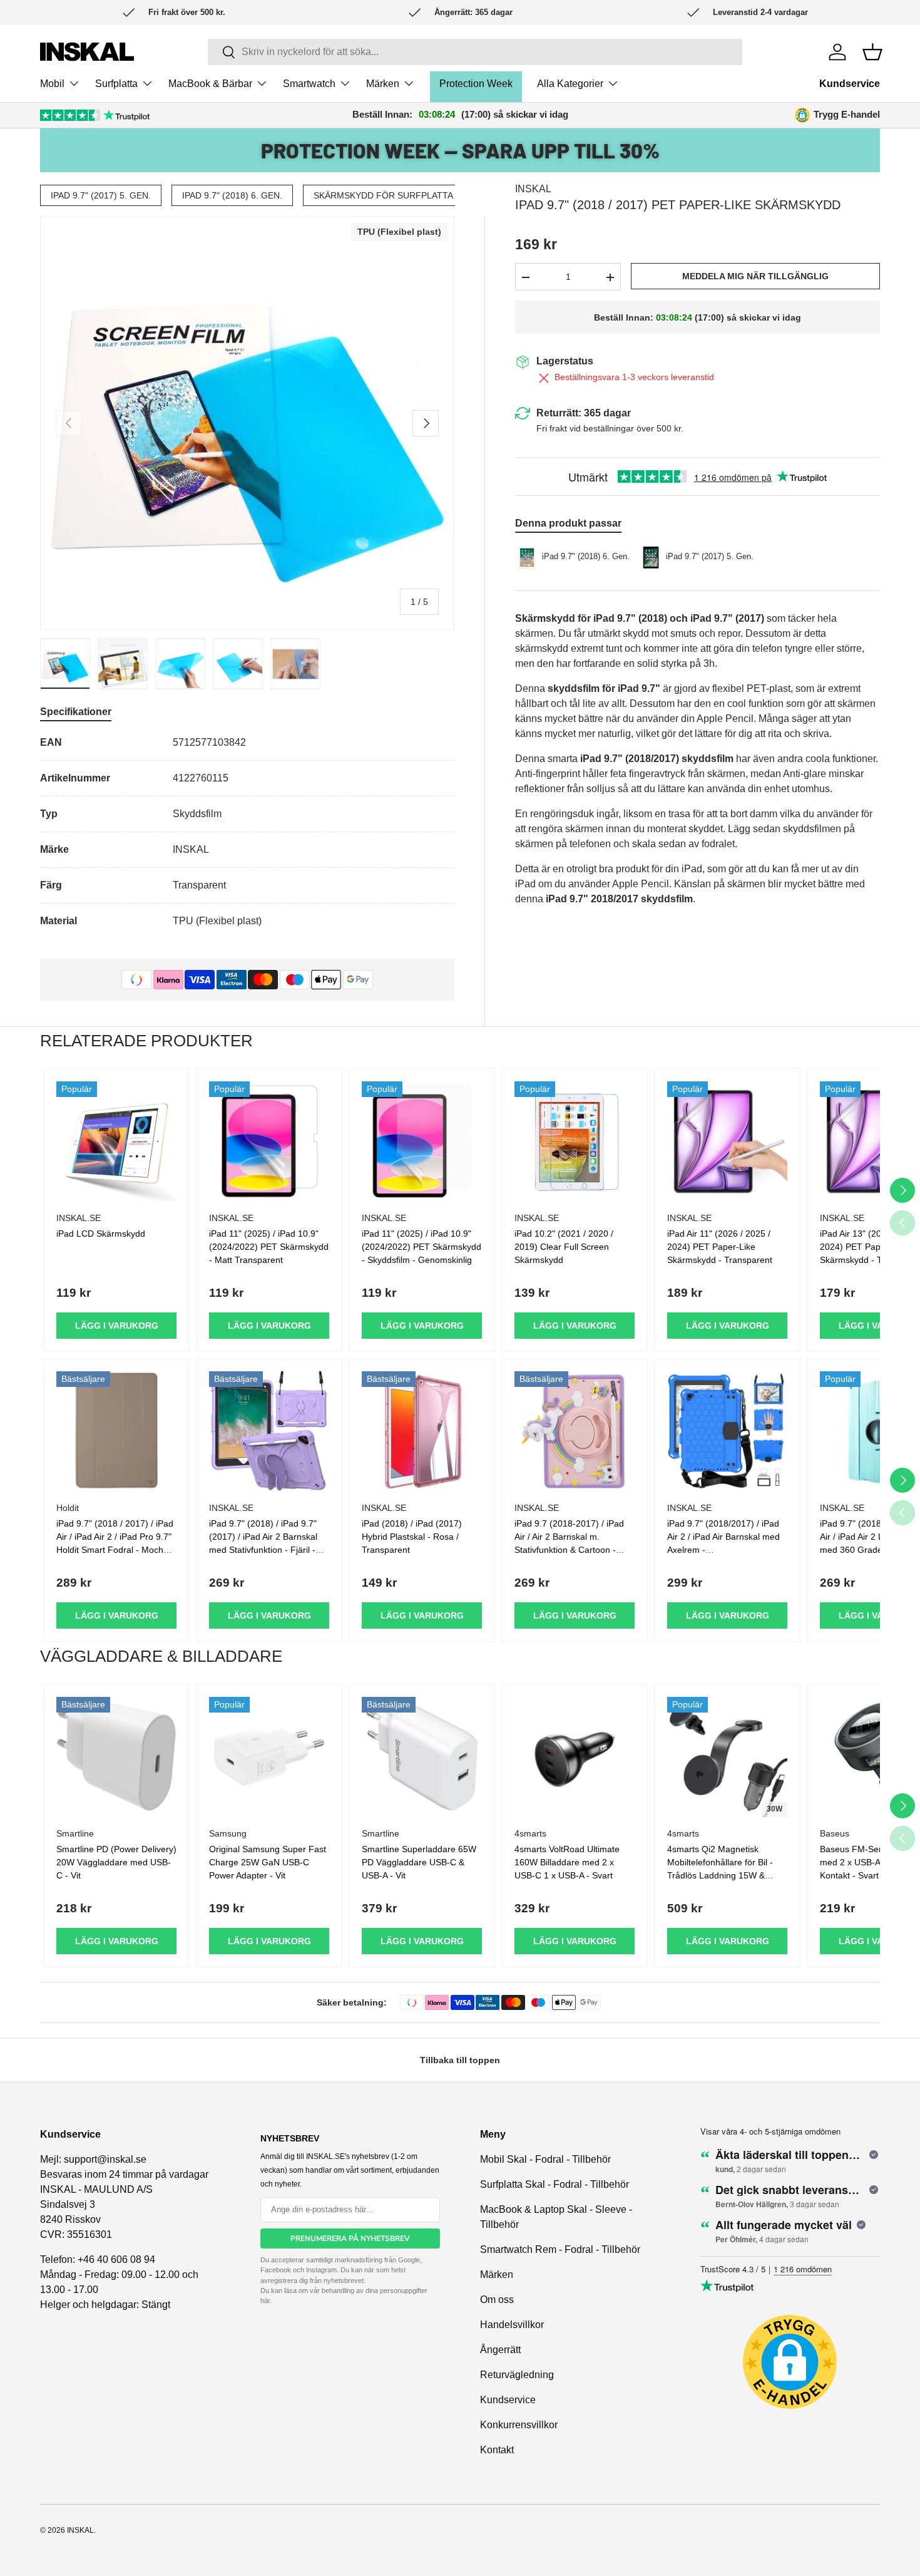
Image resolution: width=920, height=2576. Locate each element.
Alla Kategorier (570, 84)
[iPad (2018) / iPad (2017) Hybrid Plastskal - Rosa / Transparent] (422, 1431)
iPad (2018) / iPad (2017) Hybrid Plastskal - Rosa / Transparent (412, 1537)
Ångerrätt (500, 2350)
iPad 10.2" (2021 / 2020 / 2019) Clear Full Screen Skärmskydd (564, 1247)
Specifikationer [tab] (76, 712)
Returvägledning (517, 2375)
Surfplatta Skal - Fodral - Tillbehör (555, 2184)
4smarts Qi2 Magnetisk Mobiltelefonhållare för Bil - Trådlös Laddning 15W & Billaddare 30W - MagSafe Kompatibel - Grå (720, 1875)
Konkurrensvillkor (519, 2425)
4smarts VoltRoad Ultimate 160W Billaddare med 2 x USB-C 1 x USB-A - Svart (567, 1862)
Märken (383, 84)
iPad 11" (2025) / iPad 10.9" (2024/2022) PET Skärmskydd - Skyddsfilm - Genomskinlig (422, 1247)
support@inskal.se (105, 2159)
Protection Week (476, 84)
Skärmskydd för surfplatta (383, 195)
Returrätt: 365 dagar (584, 413)
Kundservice (850, 84)
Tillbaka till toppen (460, 2060)
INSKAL (533, 189)
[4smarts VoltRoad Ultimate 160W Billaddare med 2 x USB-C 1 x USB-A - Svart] (575, 1757)
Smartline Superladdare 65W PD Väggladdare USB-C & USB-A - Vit (419, 1862)
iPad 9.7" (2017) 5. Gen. (101, 195)
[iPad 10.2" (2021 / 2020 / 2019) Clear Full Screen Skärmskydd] (575, 1141)
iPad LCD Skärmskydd (101, 1234)
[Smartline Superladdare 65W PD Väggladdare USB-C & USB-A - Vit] (422, 1757)
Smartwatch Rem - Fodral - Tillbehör (560, 2249)
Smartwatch (309, 84)
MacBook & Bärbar (210, 84)
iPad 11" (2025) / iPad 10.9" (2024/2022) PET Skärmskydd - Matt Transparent (269, 1247)
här (265, 2300)
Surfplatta (116, 84)
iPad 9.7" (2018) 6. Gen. (232, 195)
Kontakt (497, 2450)
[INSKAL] (87, 52)
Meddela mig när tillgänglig (755, 276)
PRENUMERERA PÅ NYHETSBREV (350, 2239)
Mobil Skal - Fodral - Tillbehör (545, 2159)
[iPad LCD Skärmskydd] (116, 1141)
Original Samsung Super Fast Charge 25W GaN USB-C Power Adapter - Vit (268, 1862)
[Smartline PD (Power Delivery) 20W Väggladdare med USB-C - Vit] (116, 1757)
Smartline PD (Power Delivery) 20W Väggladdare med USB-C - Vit (116, 1862)
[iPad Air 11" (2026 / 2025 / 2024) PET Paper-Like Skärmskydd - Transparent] (727, 1141)
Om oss (497, 2300)
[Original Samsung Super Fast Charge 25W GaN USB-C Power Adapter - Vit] (269, 1757)
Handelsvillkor (512, 2325)
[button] (872, 52)
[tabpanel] (247, 832)
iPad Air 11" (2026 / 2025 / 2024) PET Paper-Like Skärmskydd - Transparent (720, 1247)
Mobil (52, 84)
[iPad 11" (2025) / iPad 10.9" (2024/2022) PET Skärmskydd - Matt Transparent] (269, 1141)
